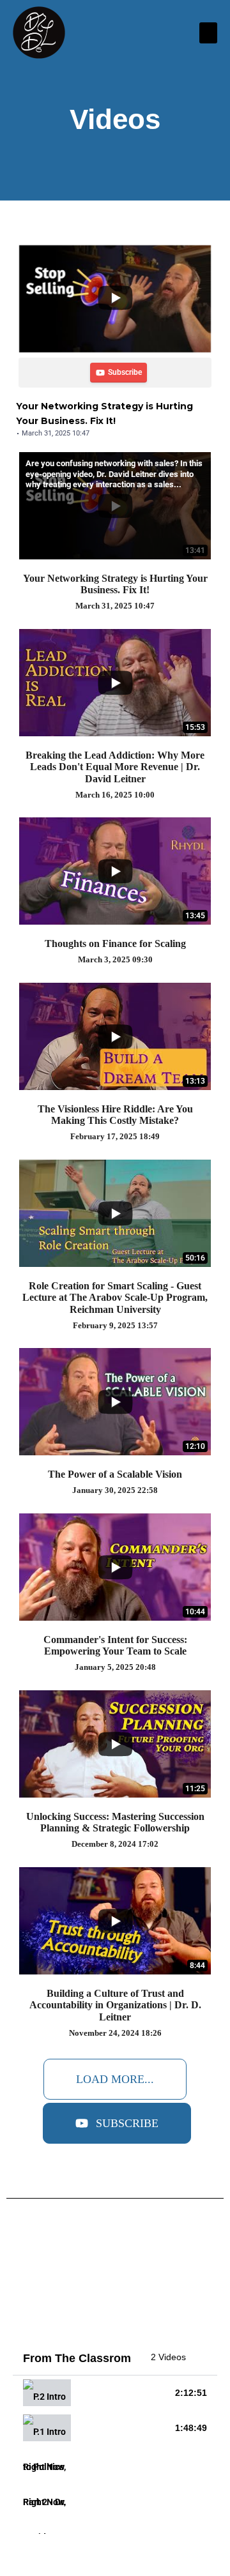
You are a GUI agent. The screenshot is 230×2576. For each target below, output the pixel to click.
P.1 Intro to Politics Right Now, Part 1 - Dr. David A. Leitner (123, 2428)
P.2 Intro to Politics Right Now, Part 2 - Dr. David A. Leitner (123, 2393)
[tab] (115, 2393)
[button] (208, 33)
